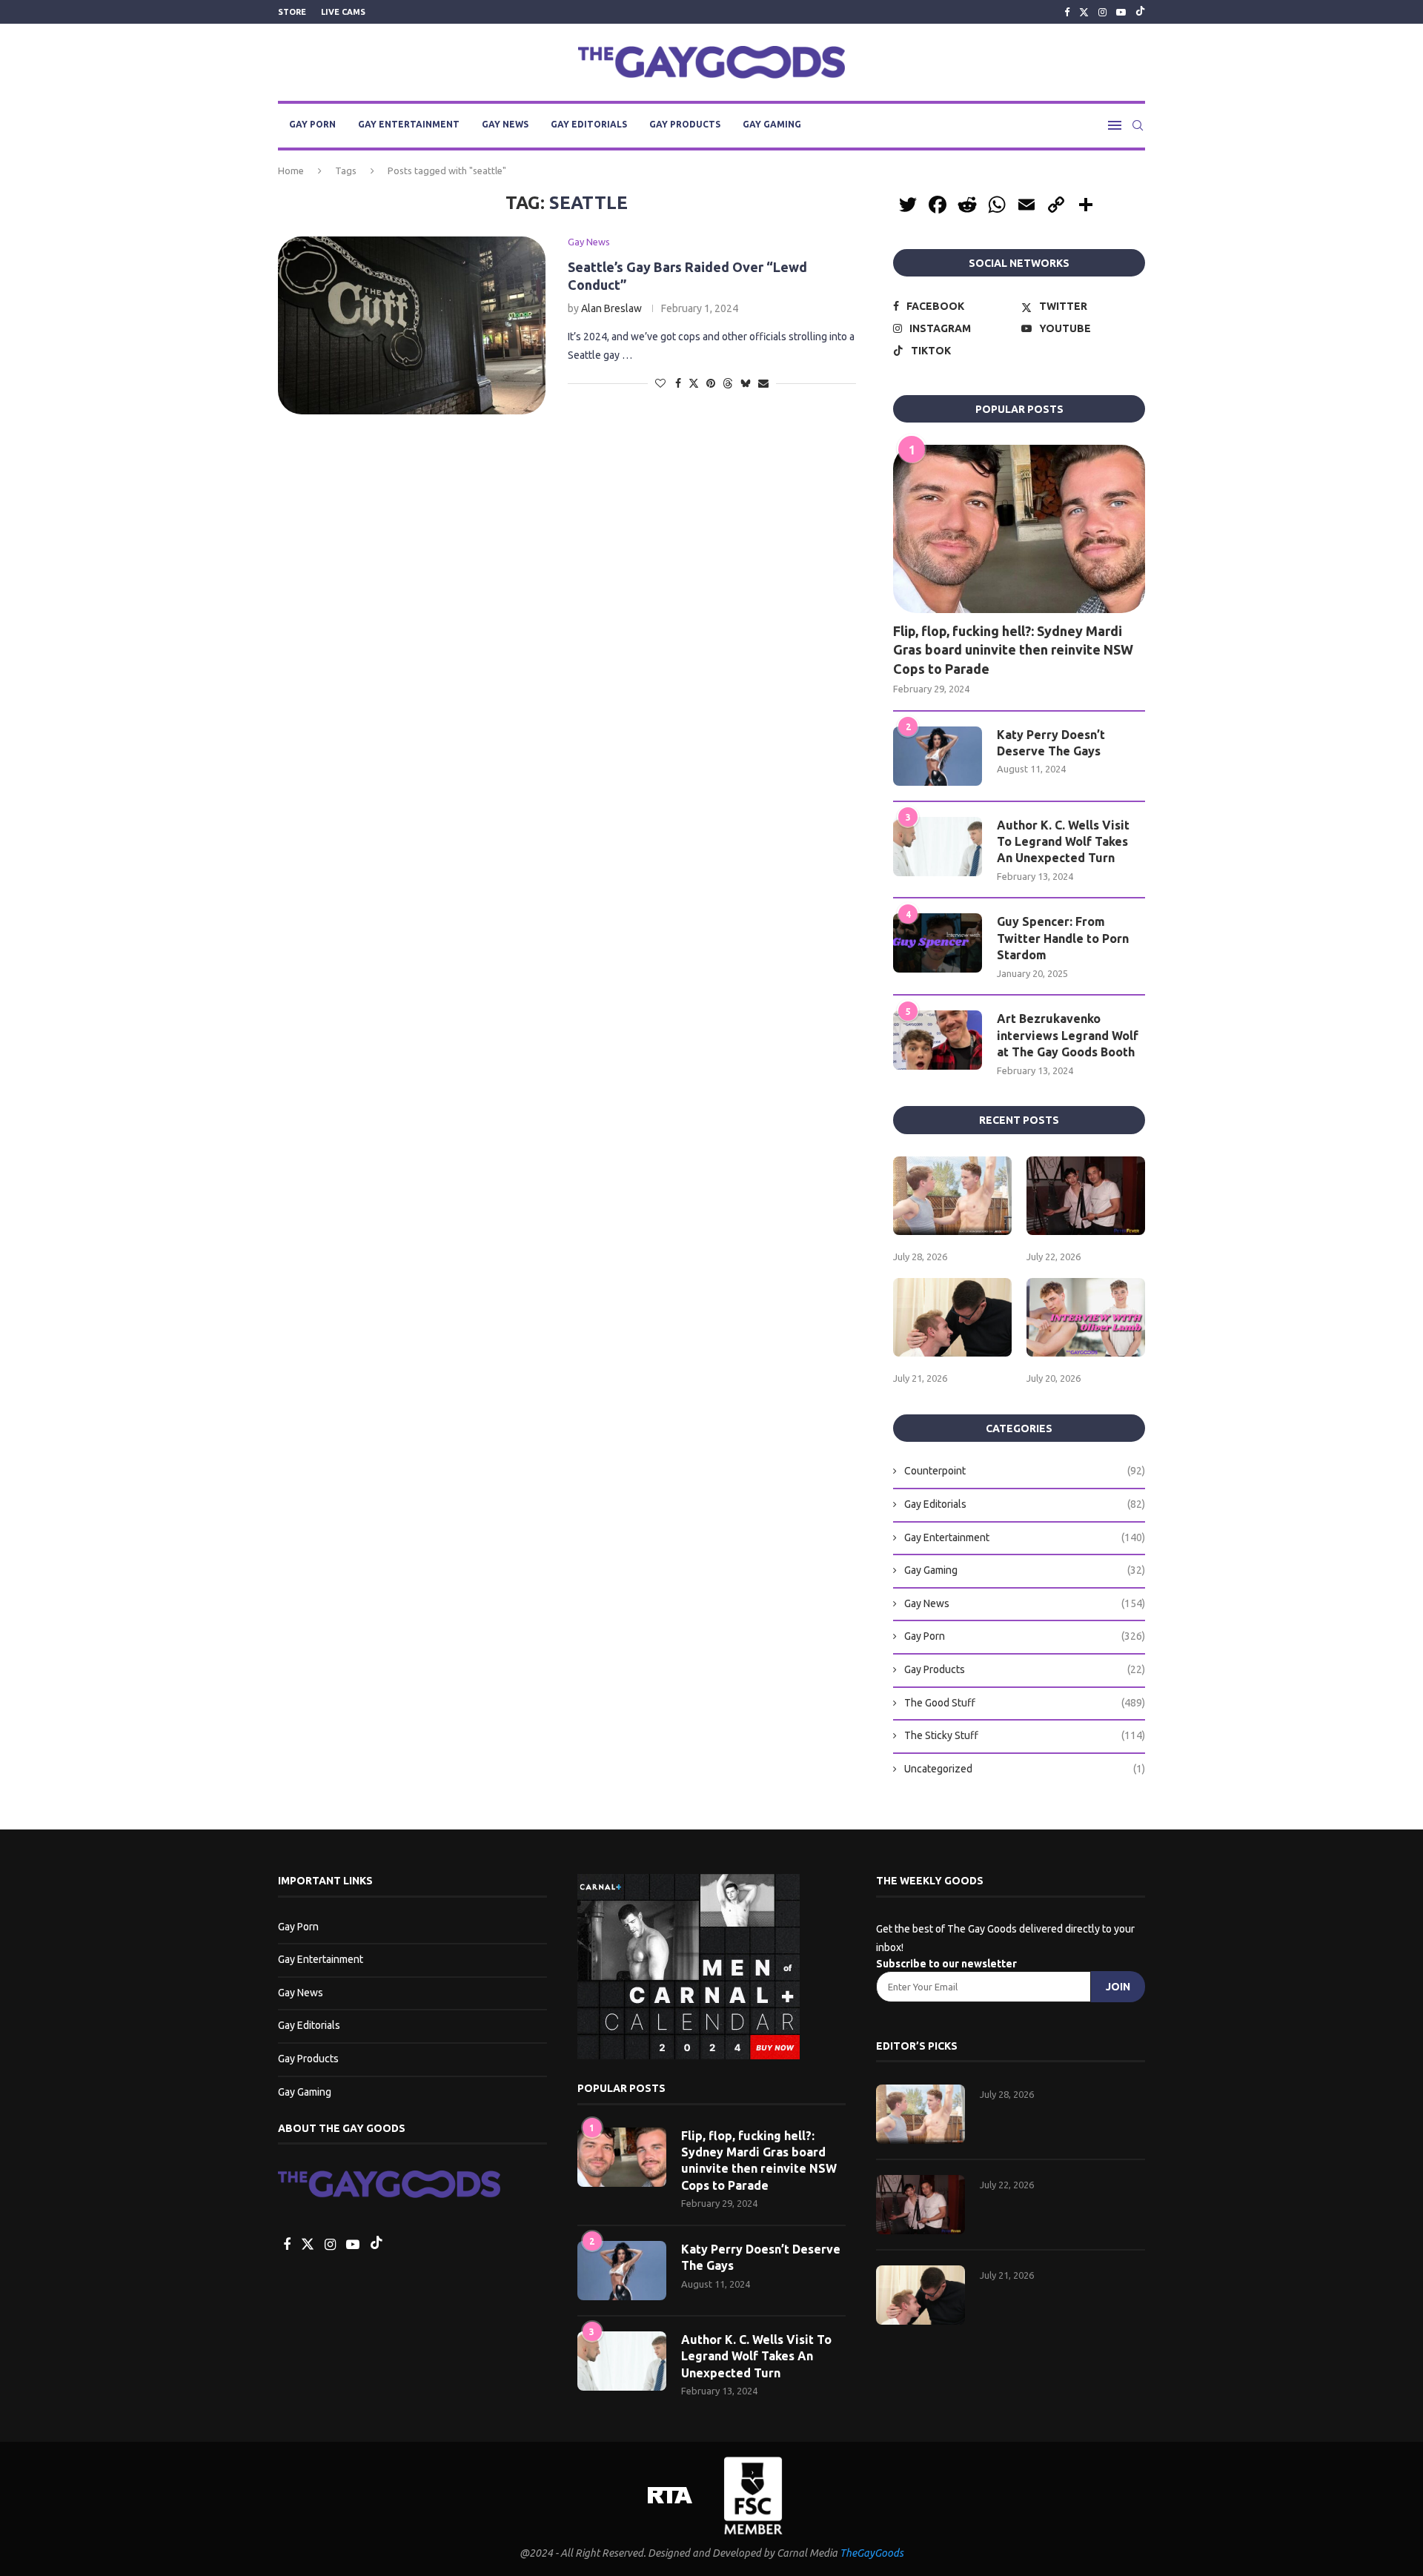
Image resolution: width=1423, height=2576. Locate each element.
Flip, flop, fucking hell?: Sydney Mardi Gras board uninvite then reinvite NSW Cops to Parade (1013, 649)
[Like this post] (660, 383)
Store (292, 12)
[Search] (1138, 125)
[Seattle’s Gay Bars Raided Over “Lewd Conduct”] (412, 325)
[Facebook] (1067, 12)
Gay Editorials (589, 124)
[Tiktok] (1140, 12)
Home (291, 170)
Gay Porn (312, 124)
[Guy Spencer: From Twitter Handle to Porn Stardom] (938, 943)
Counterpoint (1025, 1471)
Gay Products (685, 124)
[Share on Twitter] (694, 383)
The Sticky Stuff (1025, 1735)
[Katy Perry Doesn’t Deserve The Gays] (938, 756)
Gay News (505, 124)
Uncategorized (1025, 1769)
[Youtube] (1121, 12)
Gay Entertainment (409, 124)
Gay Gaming (772, 124)
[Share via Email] (763, 383)
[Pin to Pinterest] (711, 383)
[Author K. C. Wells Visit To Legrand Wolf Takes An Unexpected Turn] (938, 847)
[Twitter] (1084, 12)
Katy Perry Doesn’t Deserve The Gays (1051, 743)
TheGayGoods (872, 2553)
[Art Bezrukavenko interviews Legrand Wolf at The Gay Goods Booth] (938, 1040)
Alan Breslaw (611, 308)
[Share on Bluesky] (746, 383)
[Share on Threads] (728, 383)
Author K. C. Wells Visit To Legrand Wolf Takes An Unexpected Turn (1063, 842)
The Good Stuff (1025, 1703)
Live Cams (343, 12)
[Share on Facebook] (678, 383)
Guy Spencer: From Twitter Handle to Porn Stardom (1063, 938)
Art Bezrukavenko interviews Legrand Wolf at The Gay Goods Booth (1068, 1035)
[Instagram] (1102, 12)
